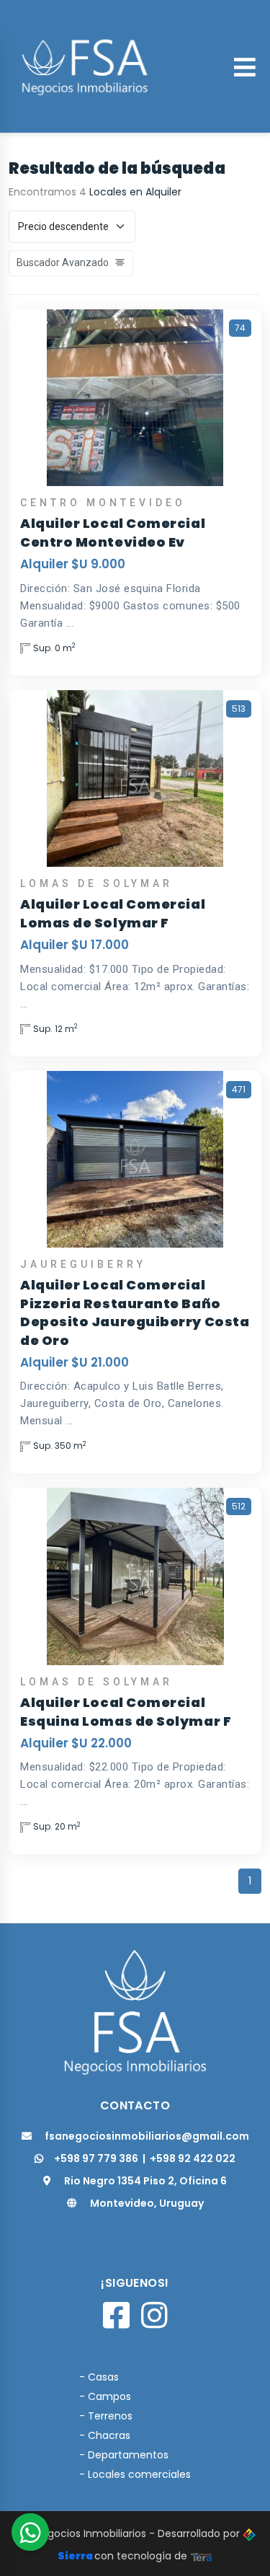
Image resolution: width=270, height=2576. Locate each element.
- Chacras (105, 2435)
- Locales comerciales (135, 2474)
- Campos (105, 2396)
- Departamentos (124, 2455)
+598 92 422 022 (193, 2158)
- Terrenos (106, 2416)
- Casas (99, 2377)
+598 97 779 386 (96, 2158)
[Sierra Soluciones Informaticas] (202, 2556)
